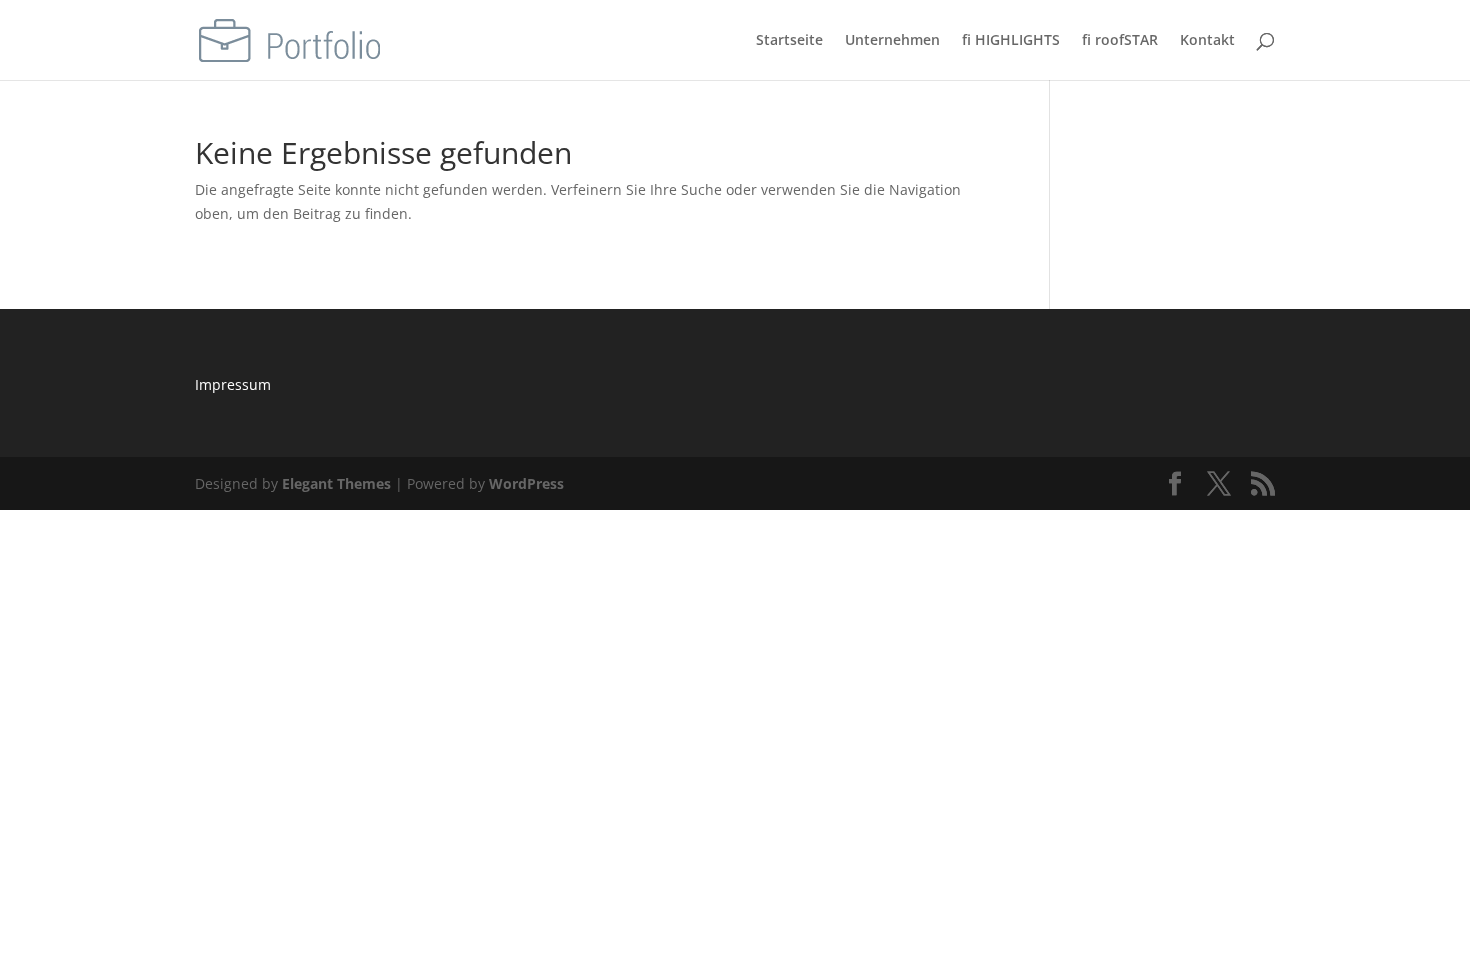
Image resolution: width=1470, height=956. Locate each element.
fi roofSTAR (1120, 41)
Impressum (233, 384)
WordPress (526, 483)
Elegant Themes (336, 483)
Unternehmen (892, 41)
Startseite (789, 41)
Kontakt (1207, 41)
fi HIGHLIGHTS (1011, 41)
